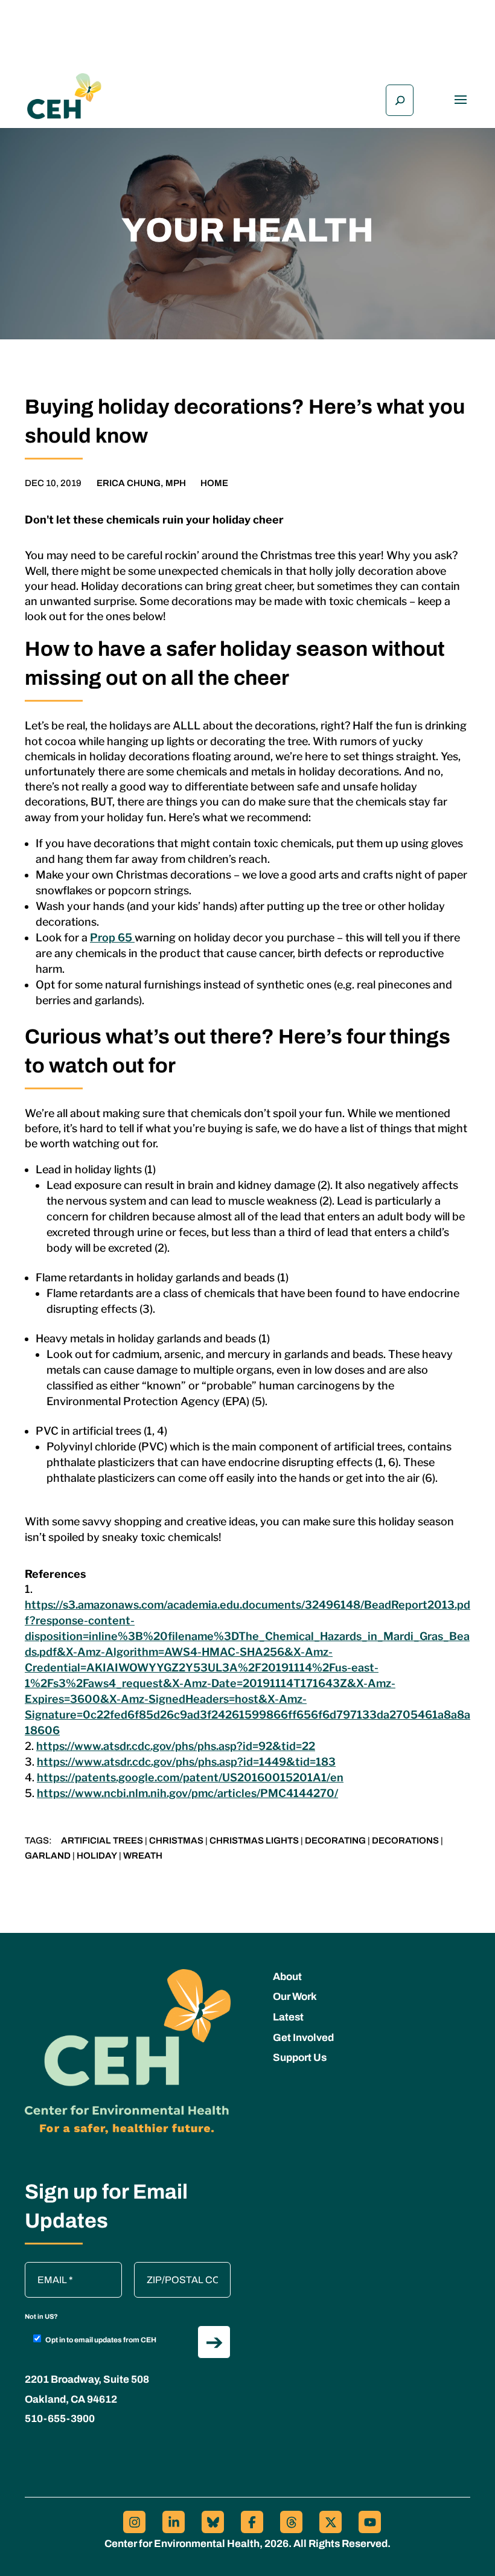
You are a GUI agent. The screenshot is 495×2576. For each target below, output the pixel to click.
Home (214, 483)
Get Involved (303, 2038)
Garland (48, 1856)
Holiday (97, 1856)
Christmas (176, 1841)
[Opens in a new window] (134, 2522)
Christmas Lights (254, 1841)
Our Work (295, 1997)
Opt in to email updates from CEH (101, 2340)
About (287, 1977)
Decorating (335, 1841)
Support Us (300, 2058)
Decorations (405, 1841)
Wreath (143, 1856)
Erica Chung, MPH (141, 483)
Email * (46, 2268)
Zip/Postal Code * (176, 2268)
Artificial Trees (102, 1841)
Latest (288, 2017)
